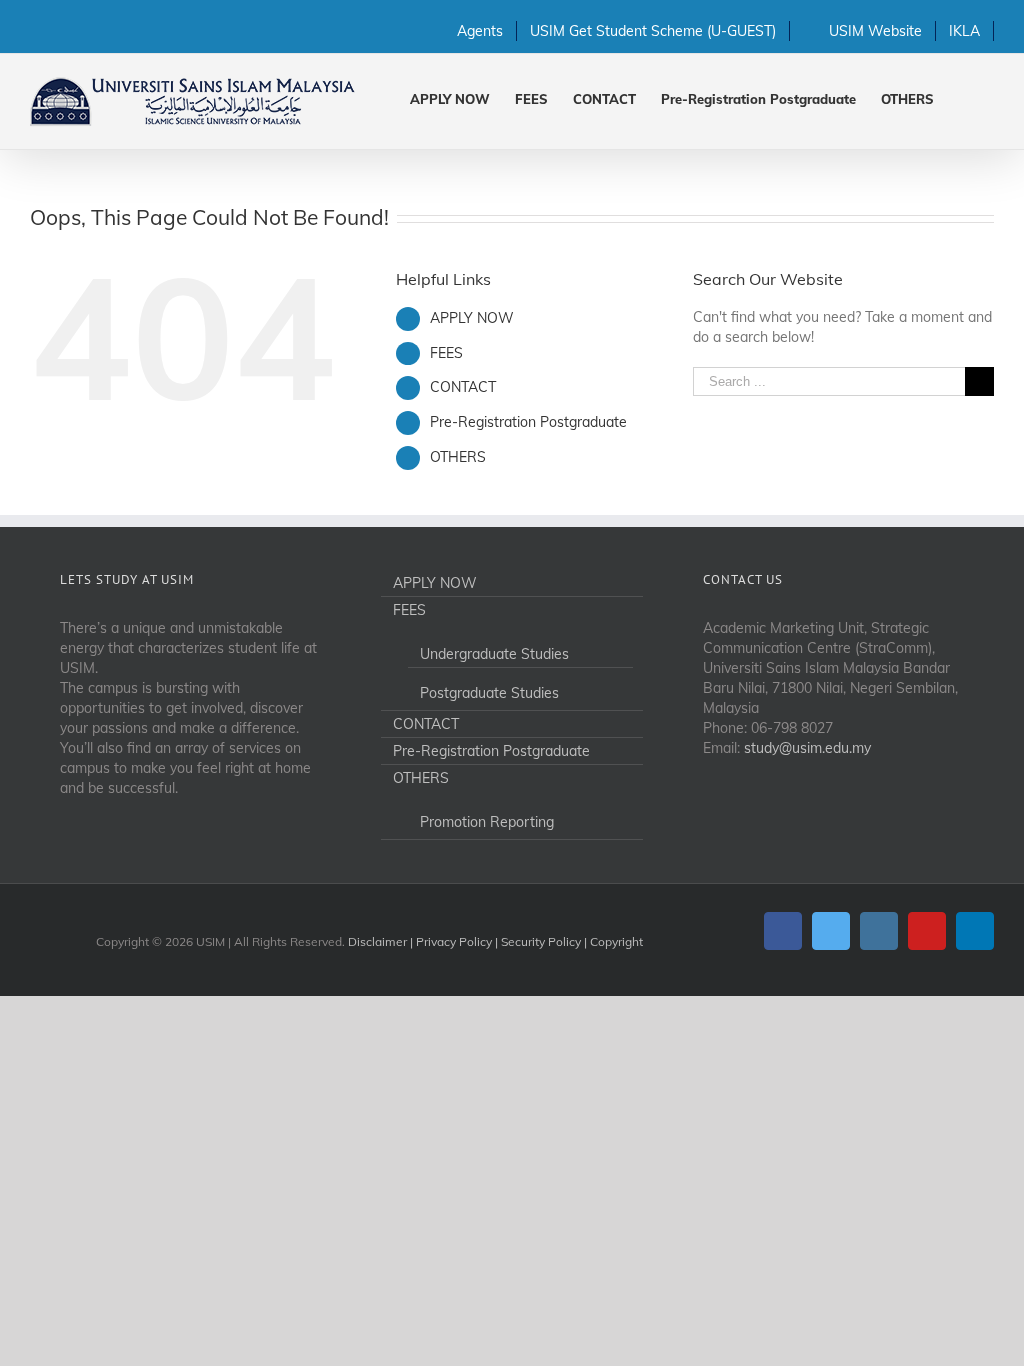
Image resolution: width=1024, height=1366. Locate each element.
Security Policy (541, 941)
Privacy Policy (454, 941)
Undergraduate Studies (494, 654)
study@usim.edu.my (807, 748)
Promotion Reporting (487, 822)
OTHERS (458, 457)
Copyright (616, 941)
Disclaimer (377, 941)
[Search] (964, 97)
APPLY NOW (472, 318)
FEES (446, 353)
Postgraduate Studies (489, 693)
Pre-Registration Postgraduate (528, 422)
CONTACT (463, 387)
